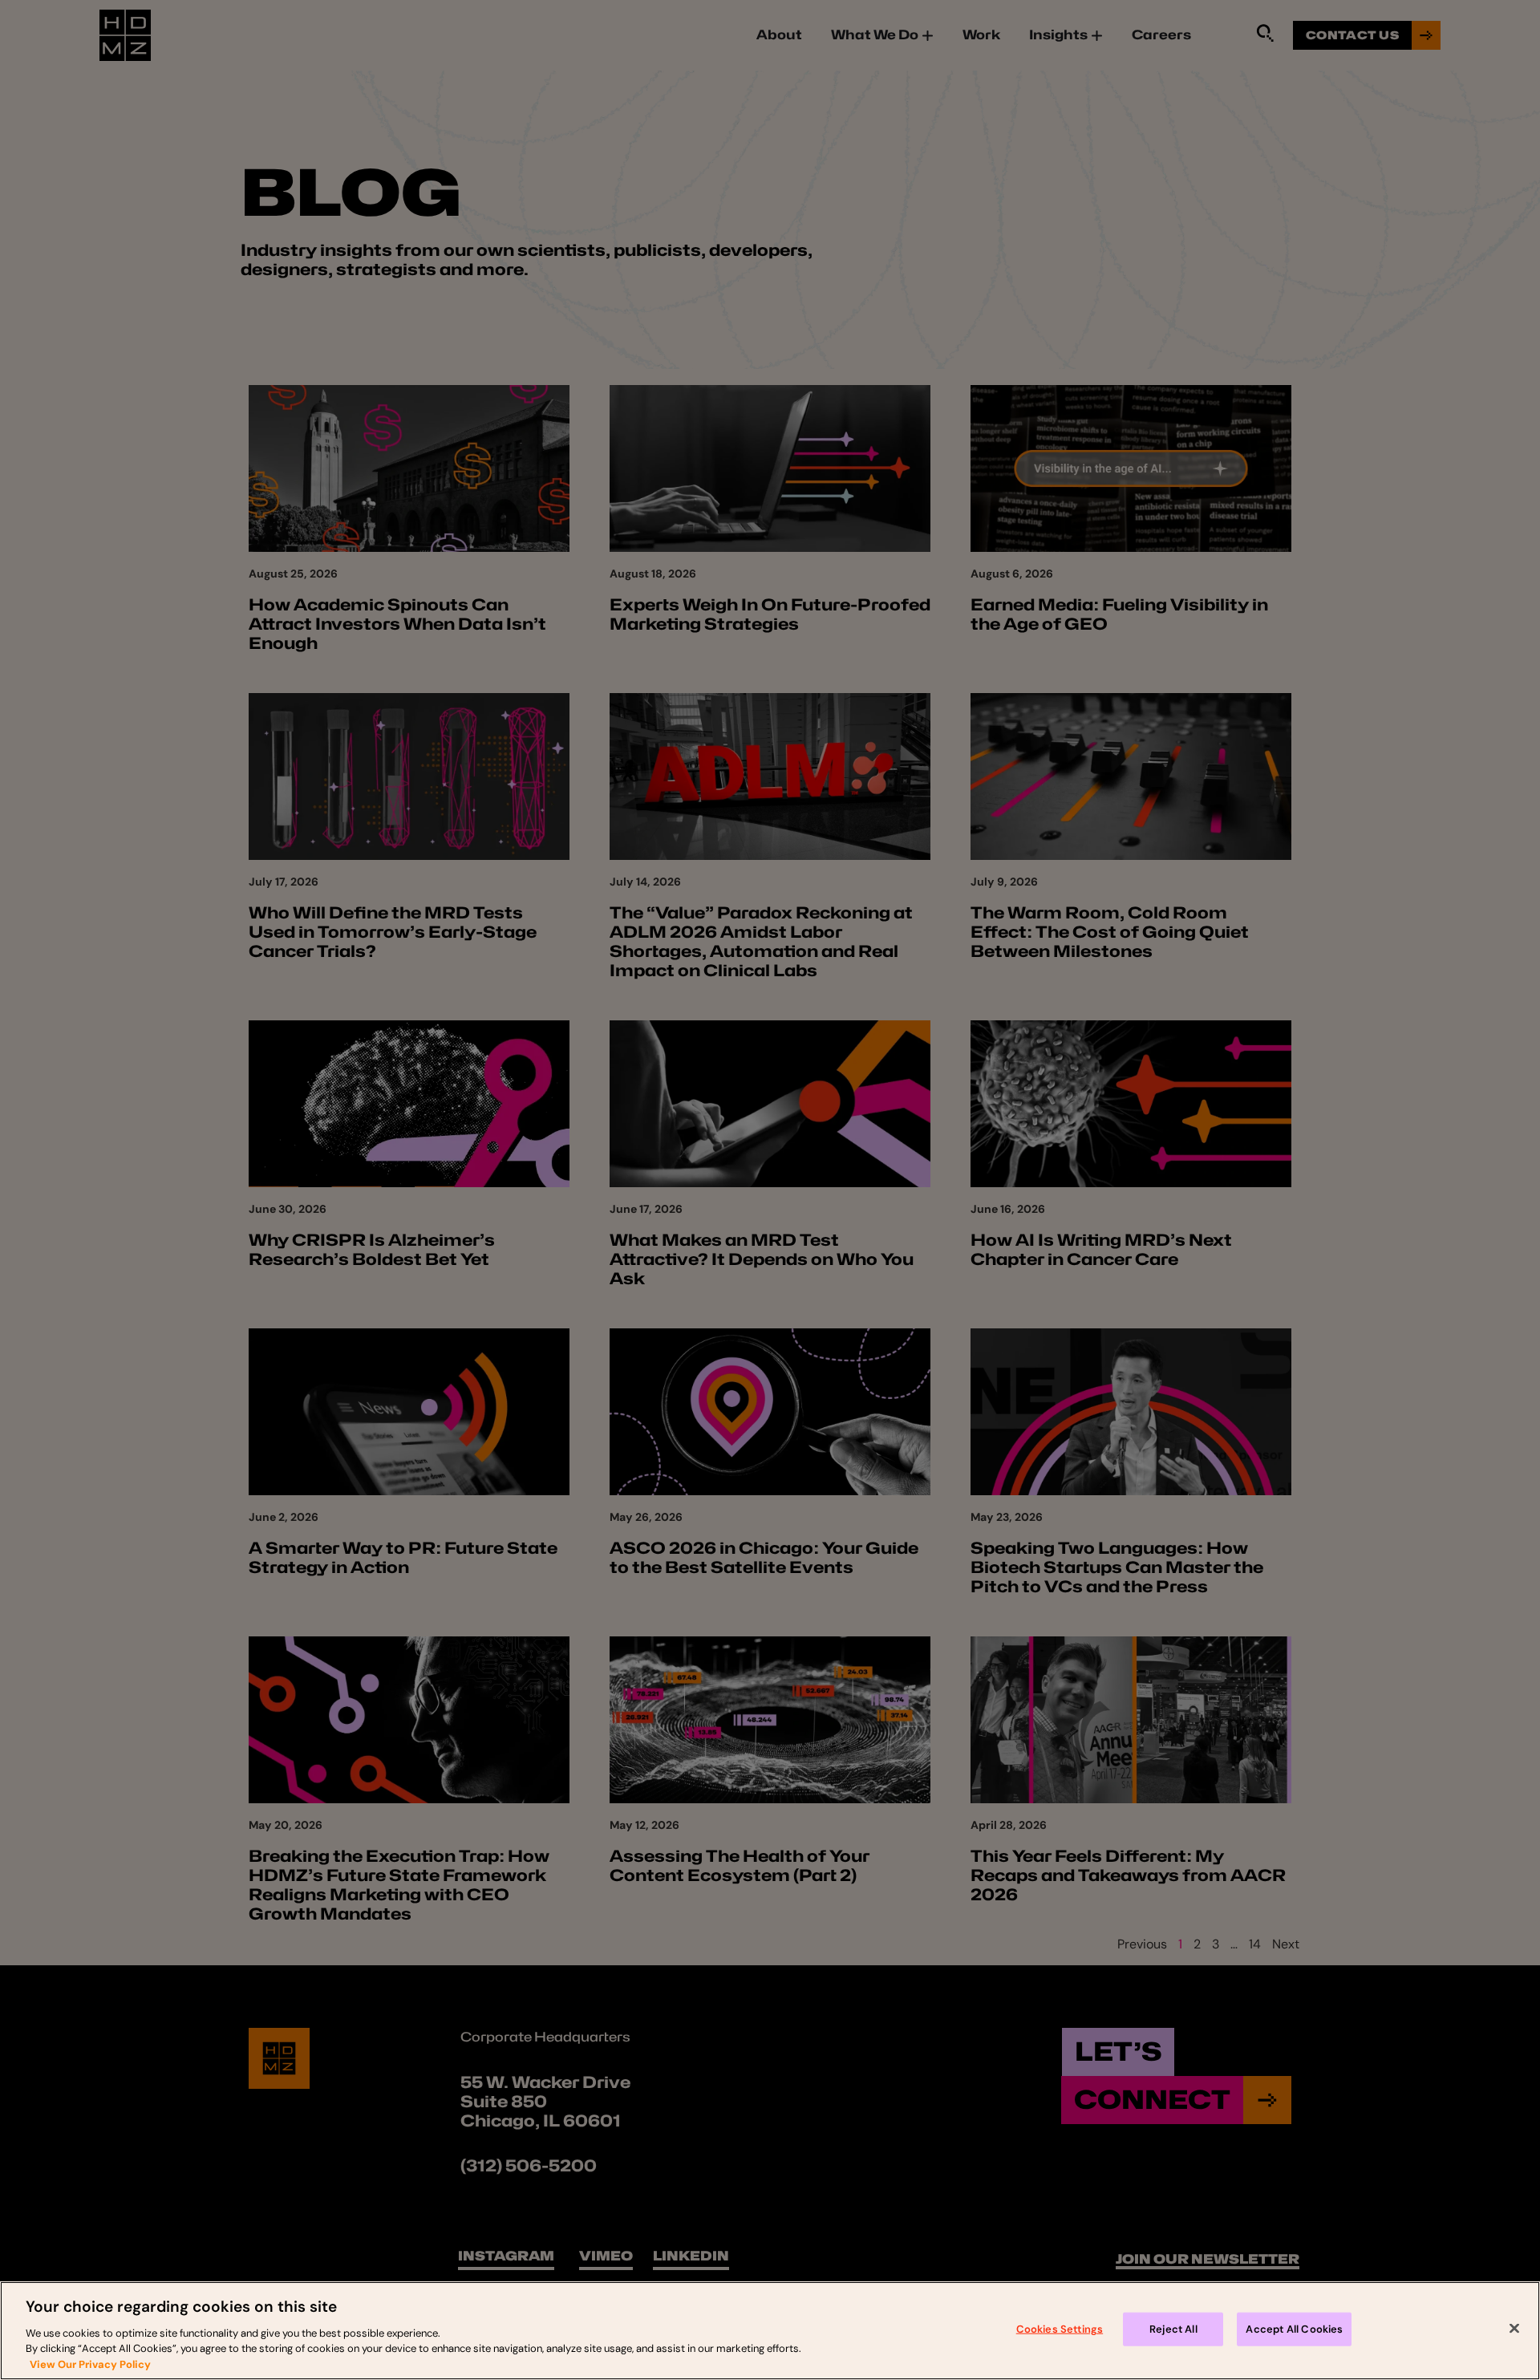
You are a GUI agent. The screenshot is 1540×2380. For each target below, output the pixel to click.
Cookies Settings (1060, 2329)
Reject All (1173, 2329)
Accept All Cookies (1294, 2329)
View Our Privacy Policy (90, 2364)
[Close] (1514, 2329)
